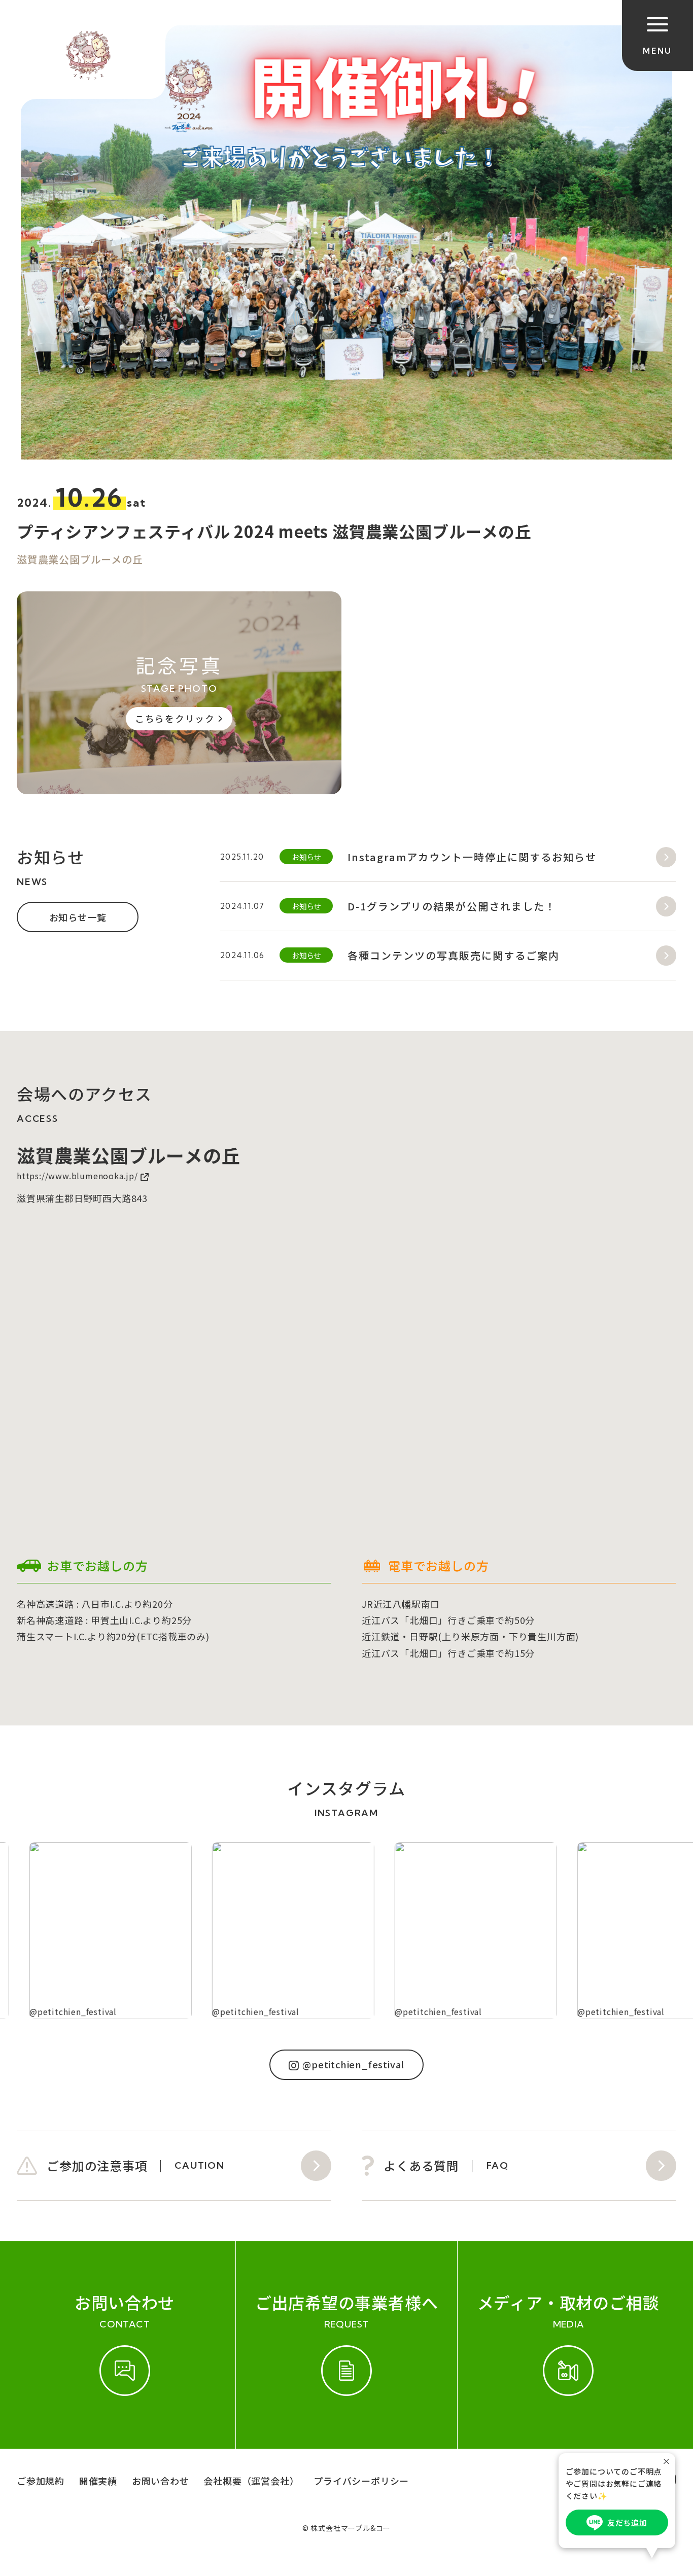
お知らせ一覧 (78, 917)
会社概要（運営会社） (251, 2481)
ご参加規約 (41, 2481)
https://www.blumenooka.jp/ (77, 1176)
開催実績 (98, 2481)
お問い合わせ (161, 2481)
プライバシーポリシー (361, 2481)
